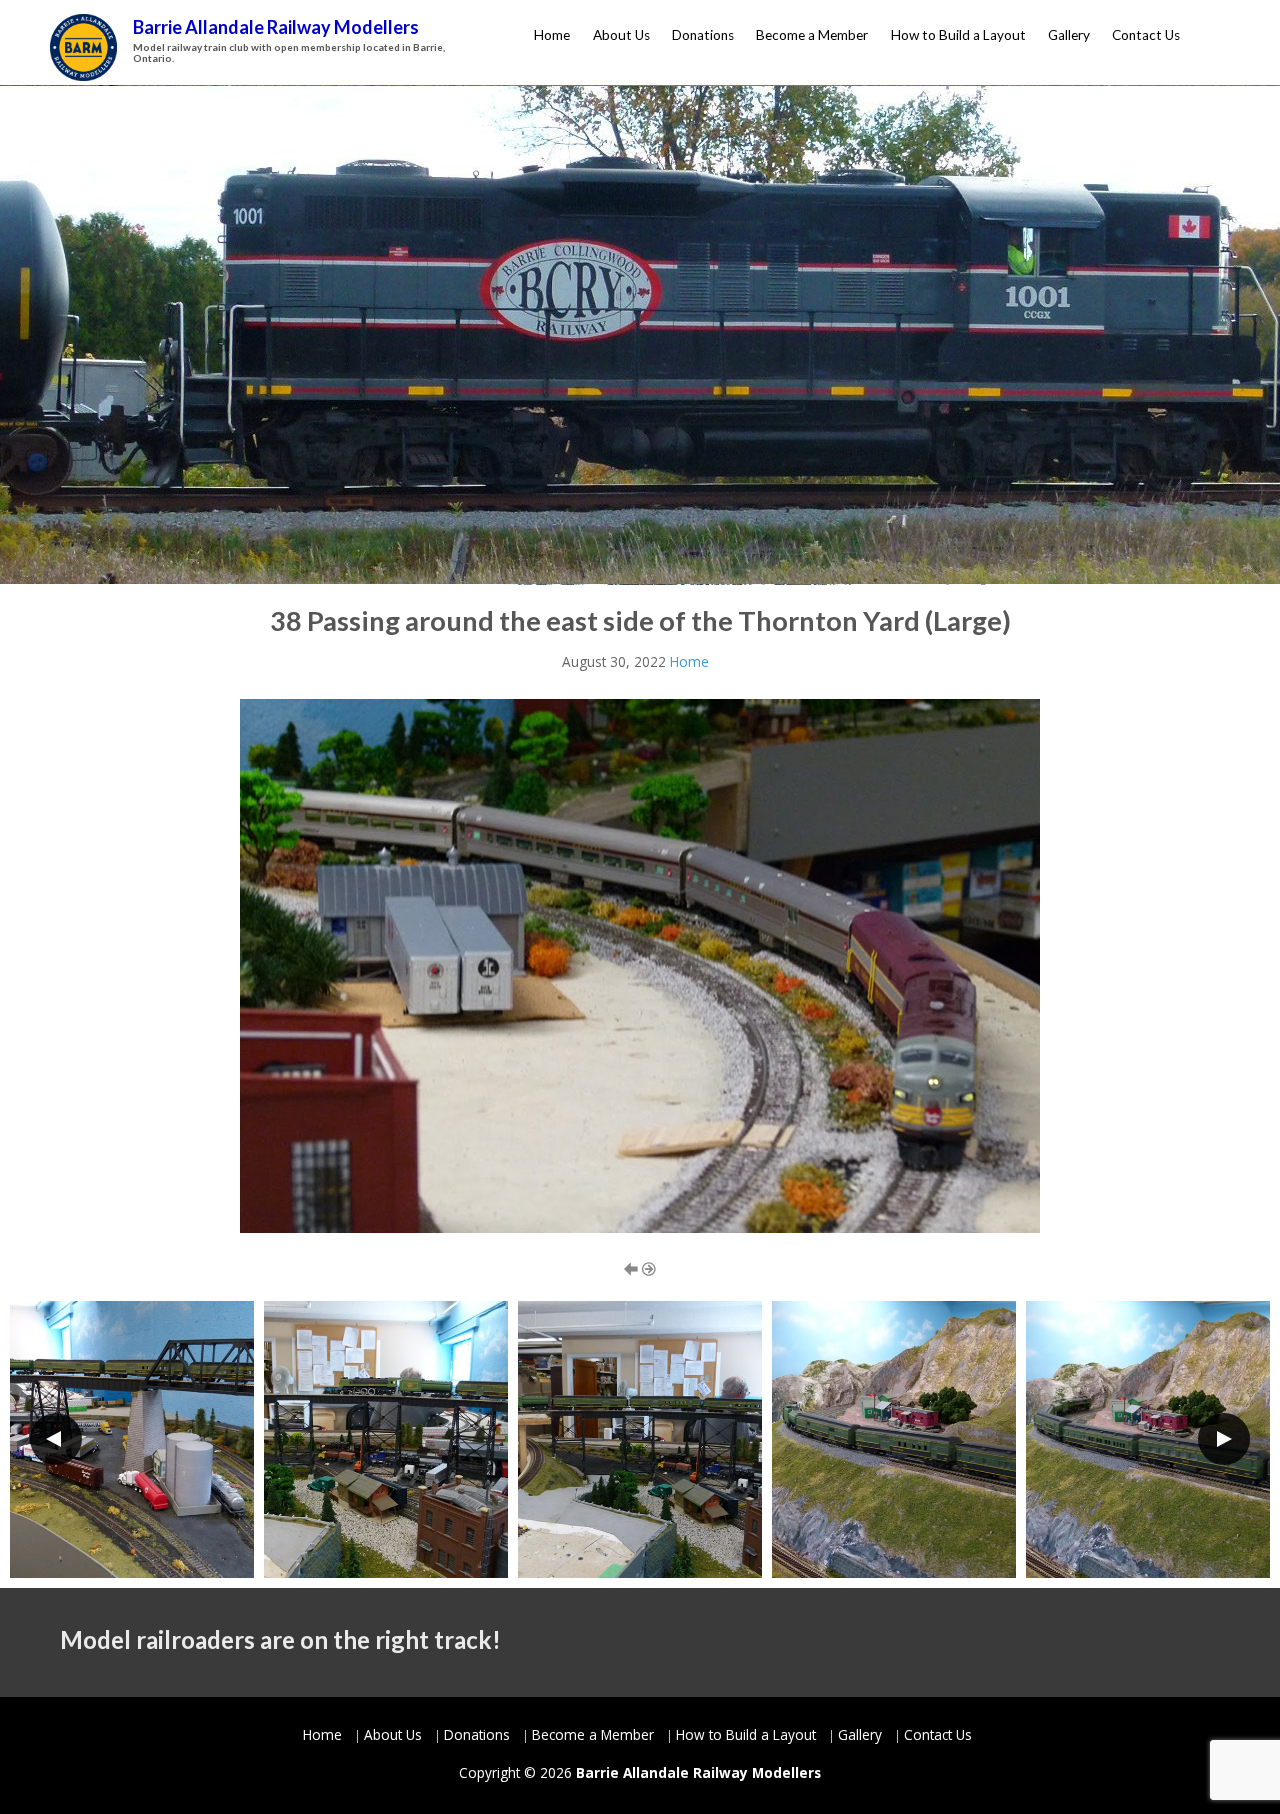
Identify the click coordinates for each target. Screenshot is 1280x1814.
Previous (56, 1439)
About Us (621, 35)
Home (552, 35)
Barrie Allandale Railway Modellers (276, 27)
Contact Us (1146, 35)
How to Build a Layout (958, 35)
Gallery (1069, 35)
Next (1224, 1439)
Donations (703, 35)
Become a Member (812, 35)
